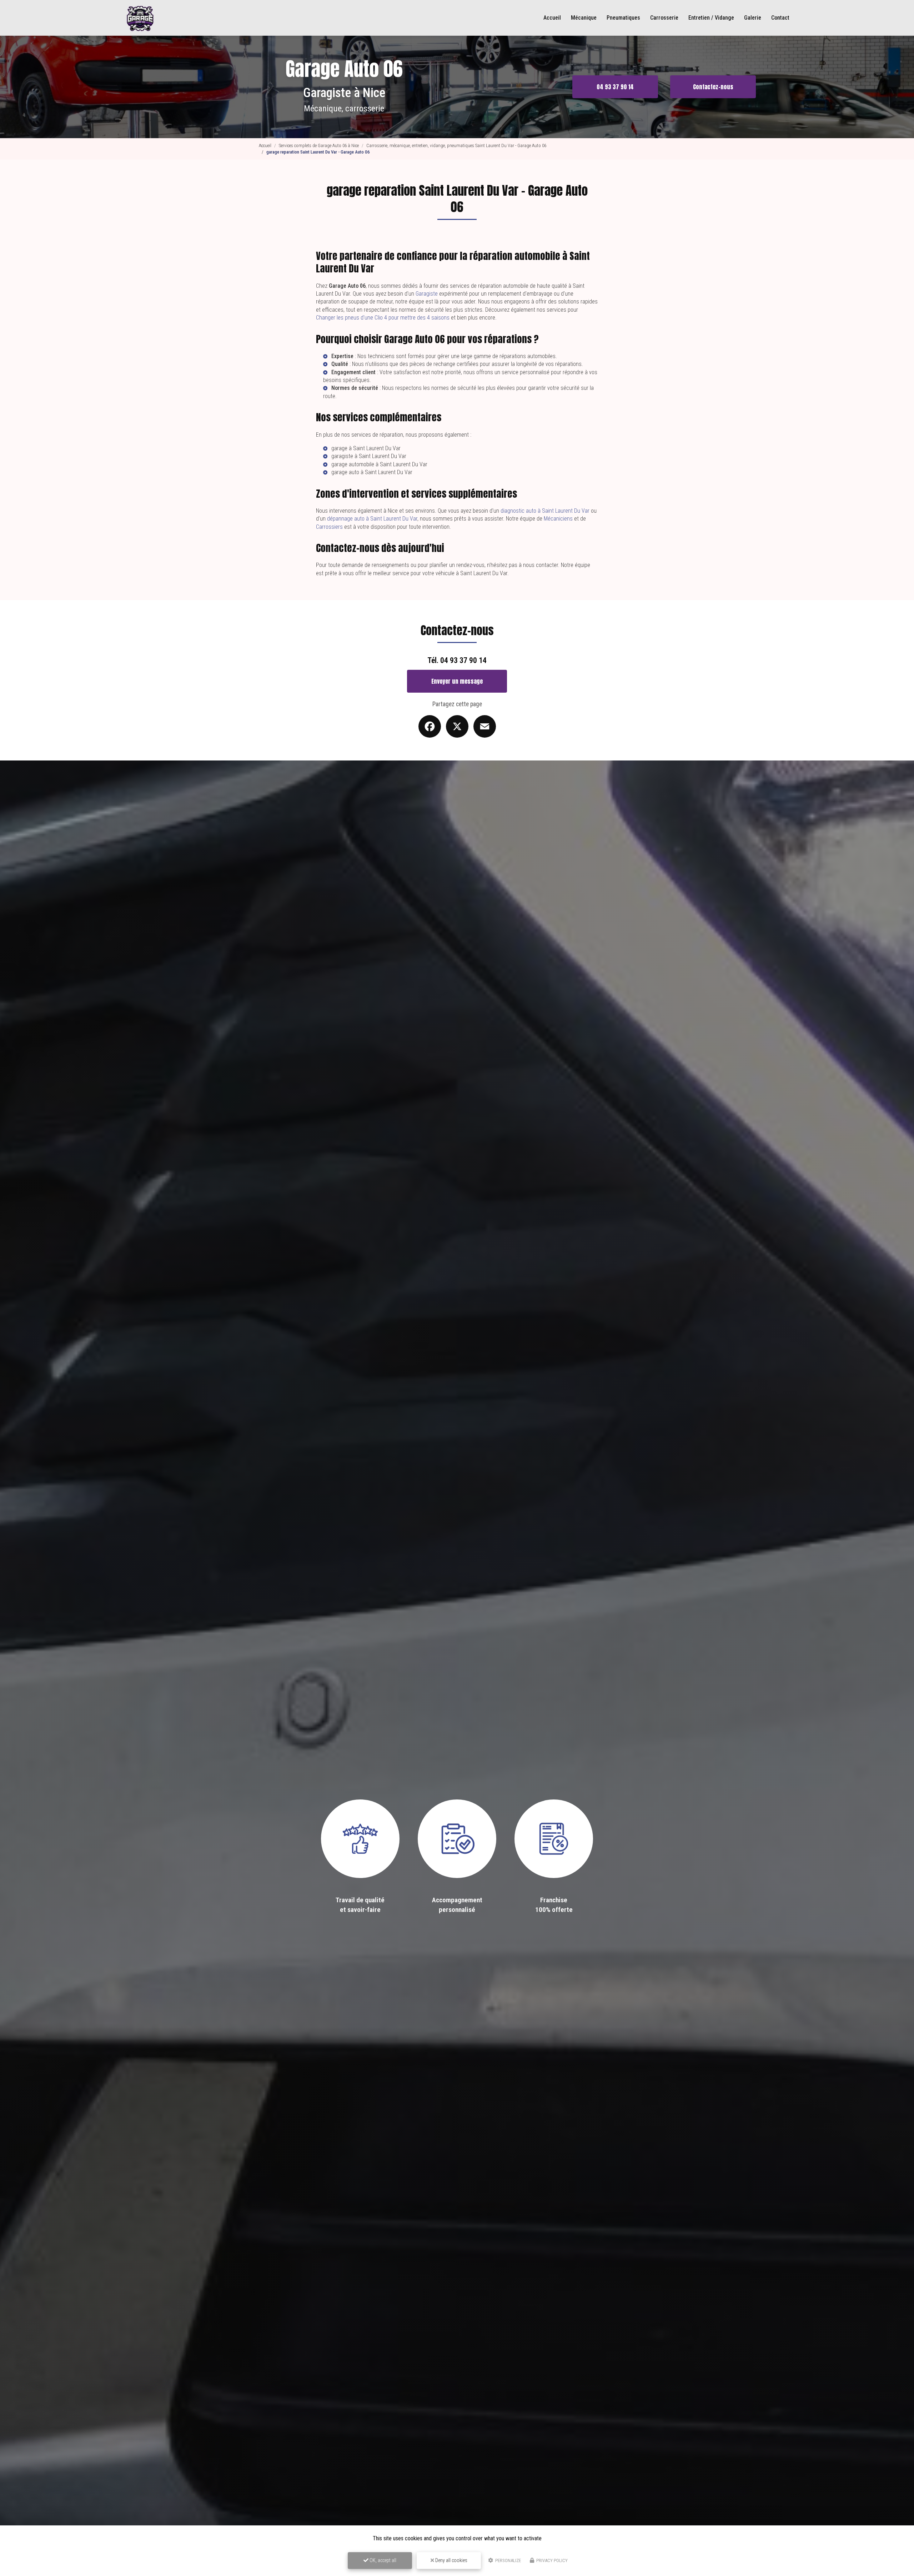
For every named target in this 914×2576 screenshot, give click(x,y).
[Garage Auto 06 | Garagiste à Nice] (140, 18)
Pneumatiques (623, 18)
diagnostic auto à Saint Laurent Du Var (545, 511)
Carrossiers (329, 527)
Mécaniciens (558, 519)
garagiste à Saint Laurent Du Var (369, 456)
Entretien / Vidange (711, 18)
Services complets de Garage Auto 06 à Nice (319, 145)
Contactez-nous (713, 87)
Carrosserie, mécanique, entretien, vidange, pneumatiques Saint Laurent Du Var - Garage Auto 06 (456, 145)
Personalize (508, 2560)
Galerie (753, 18)
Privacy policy (551, 2560)
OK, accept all (382, 2560)
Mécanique (584, 18)
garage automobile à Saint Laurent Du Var (379, 464)
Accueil (552, 18)
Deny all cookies (451, 2560)
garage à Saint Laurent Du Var (366, 448)
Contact (780, 18)
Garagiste (427, 294)
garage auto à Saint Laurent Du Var (372, 472)
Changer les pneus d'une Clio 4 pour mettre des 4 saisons (383, 318)
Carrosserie (664, 18)
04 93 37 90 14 (615, 87)
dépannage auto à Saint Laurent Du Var (372, 519)
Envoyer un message (457, 681)
